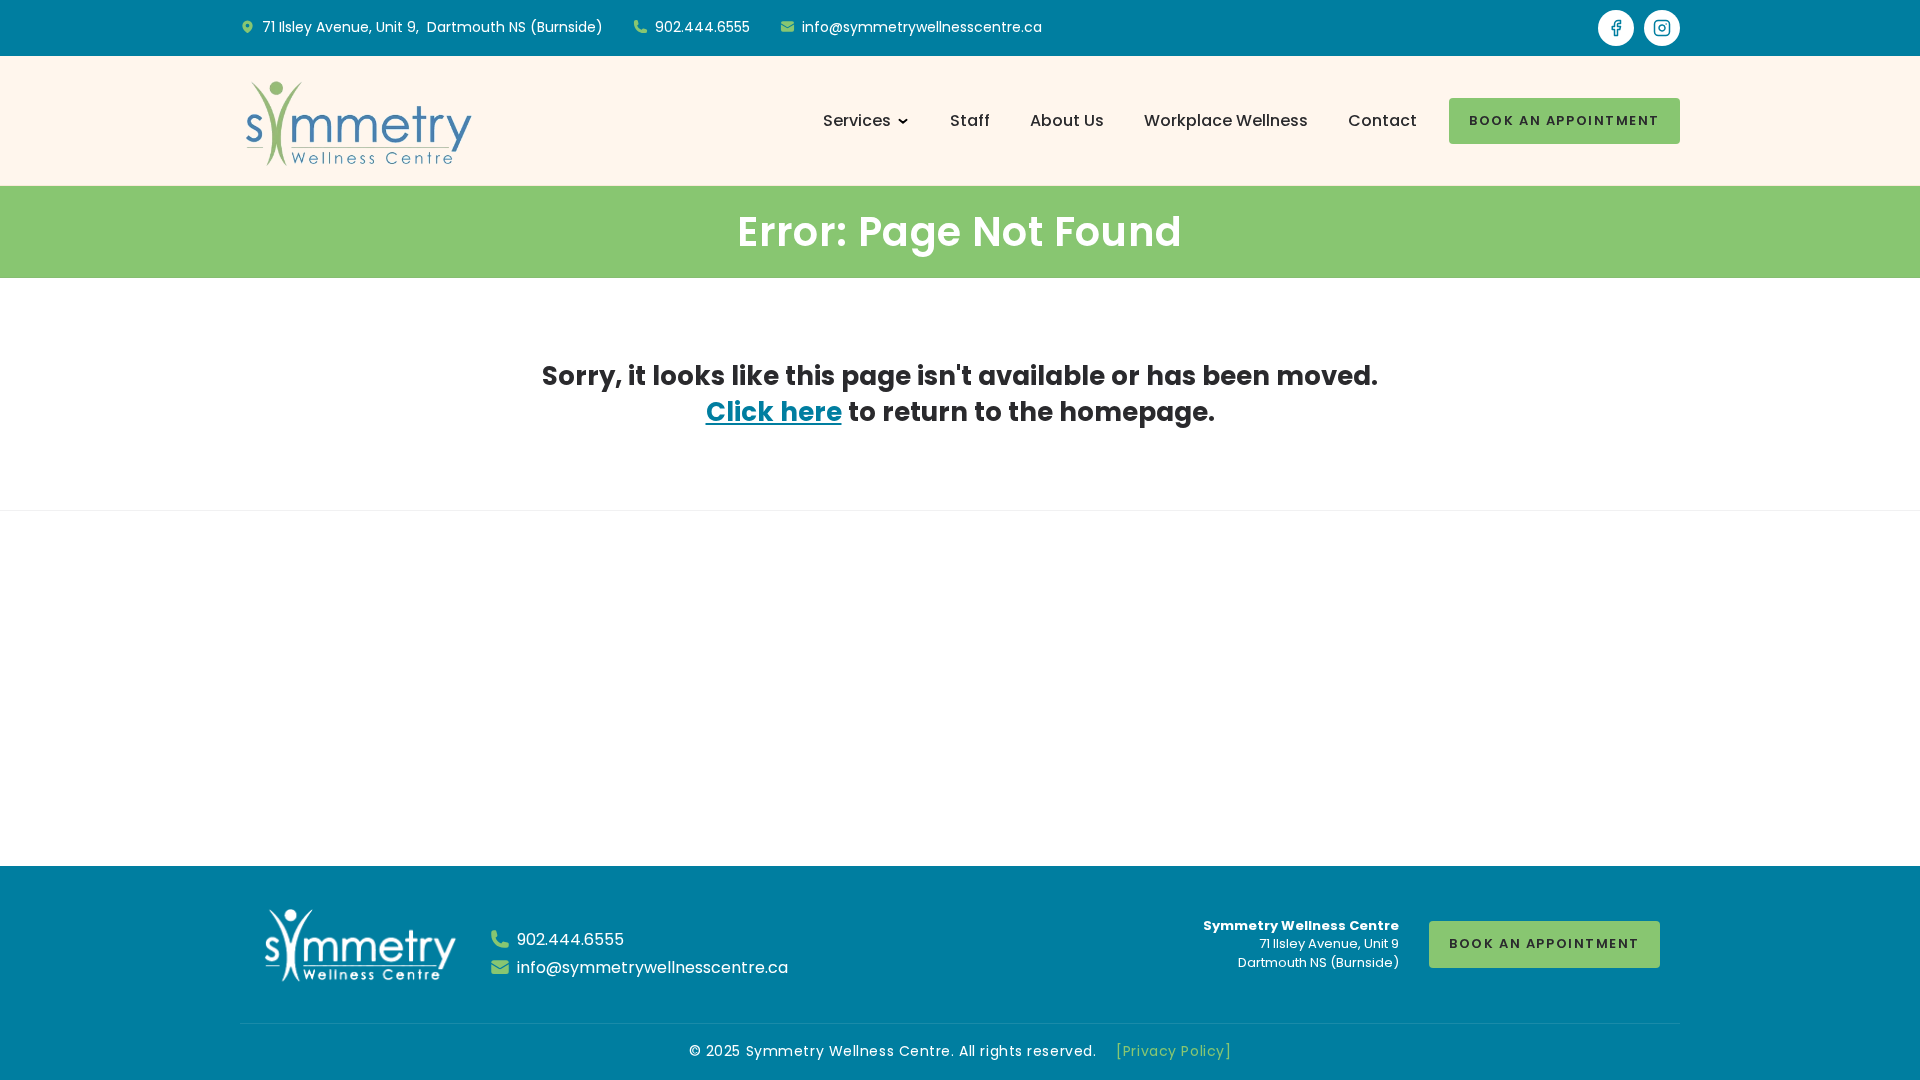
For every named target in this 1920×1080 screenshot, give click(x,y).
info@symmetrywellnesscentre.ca (652, 967)
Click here (774, 412)
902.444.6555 (570, 939)
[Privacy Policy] (1173, 1051)
